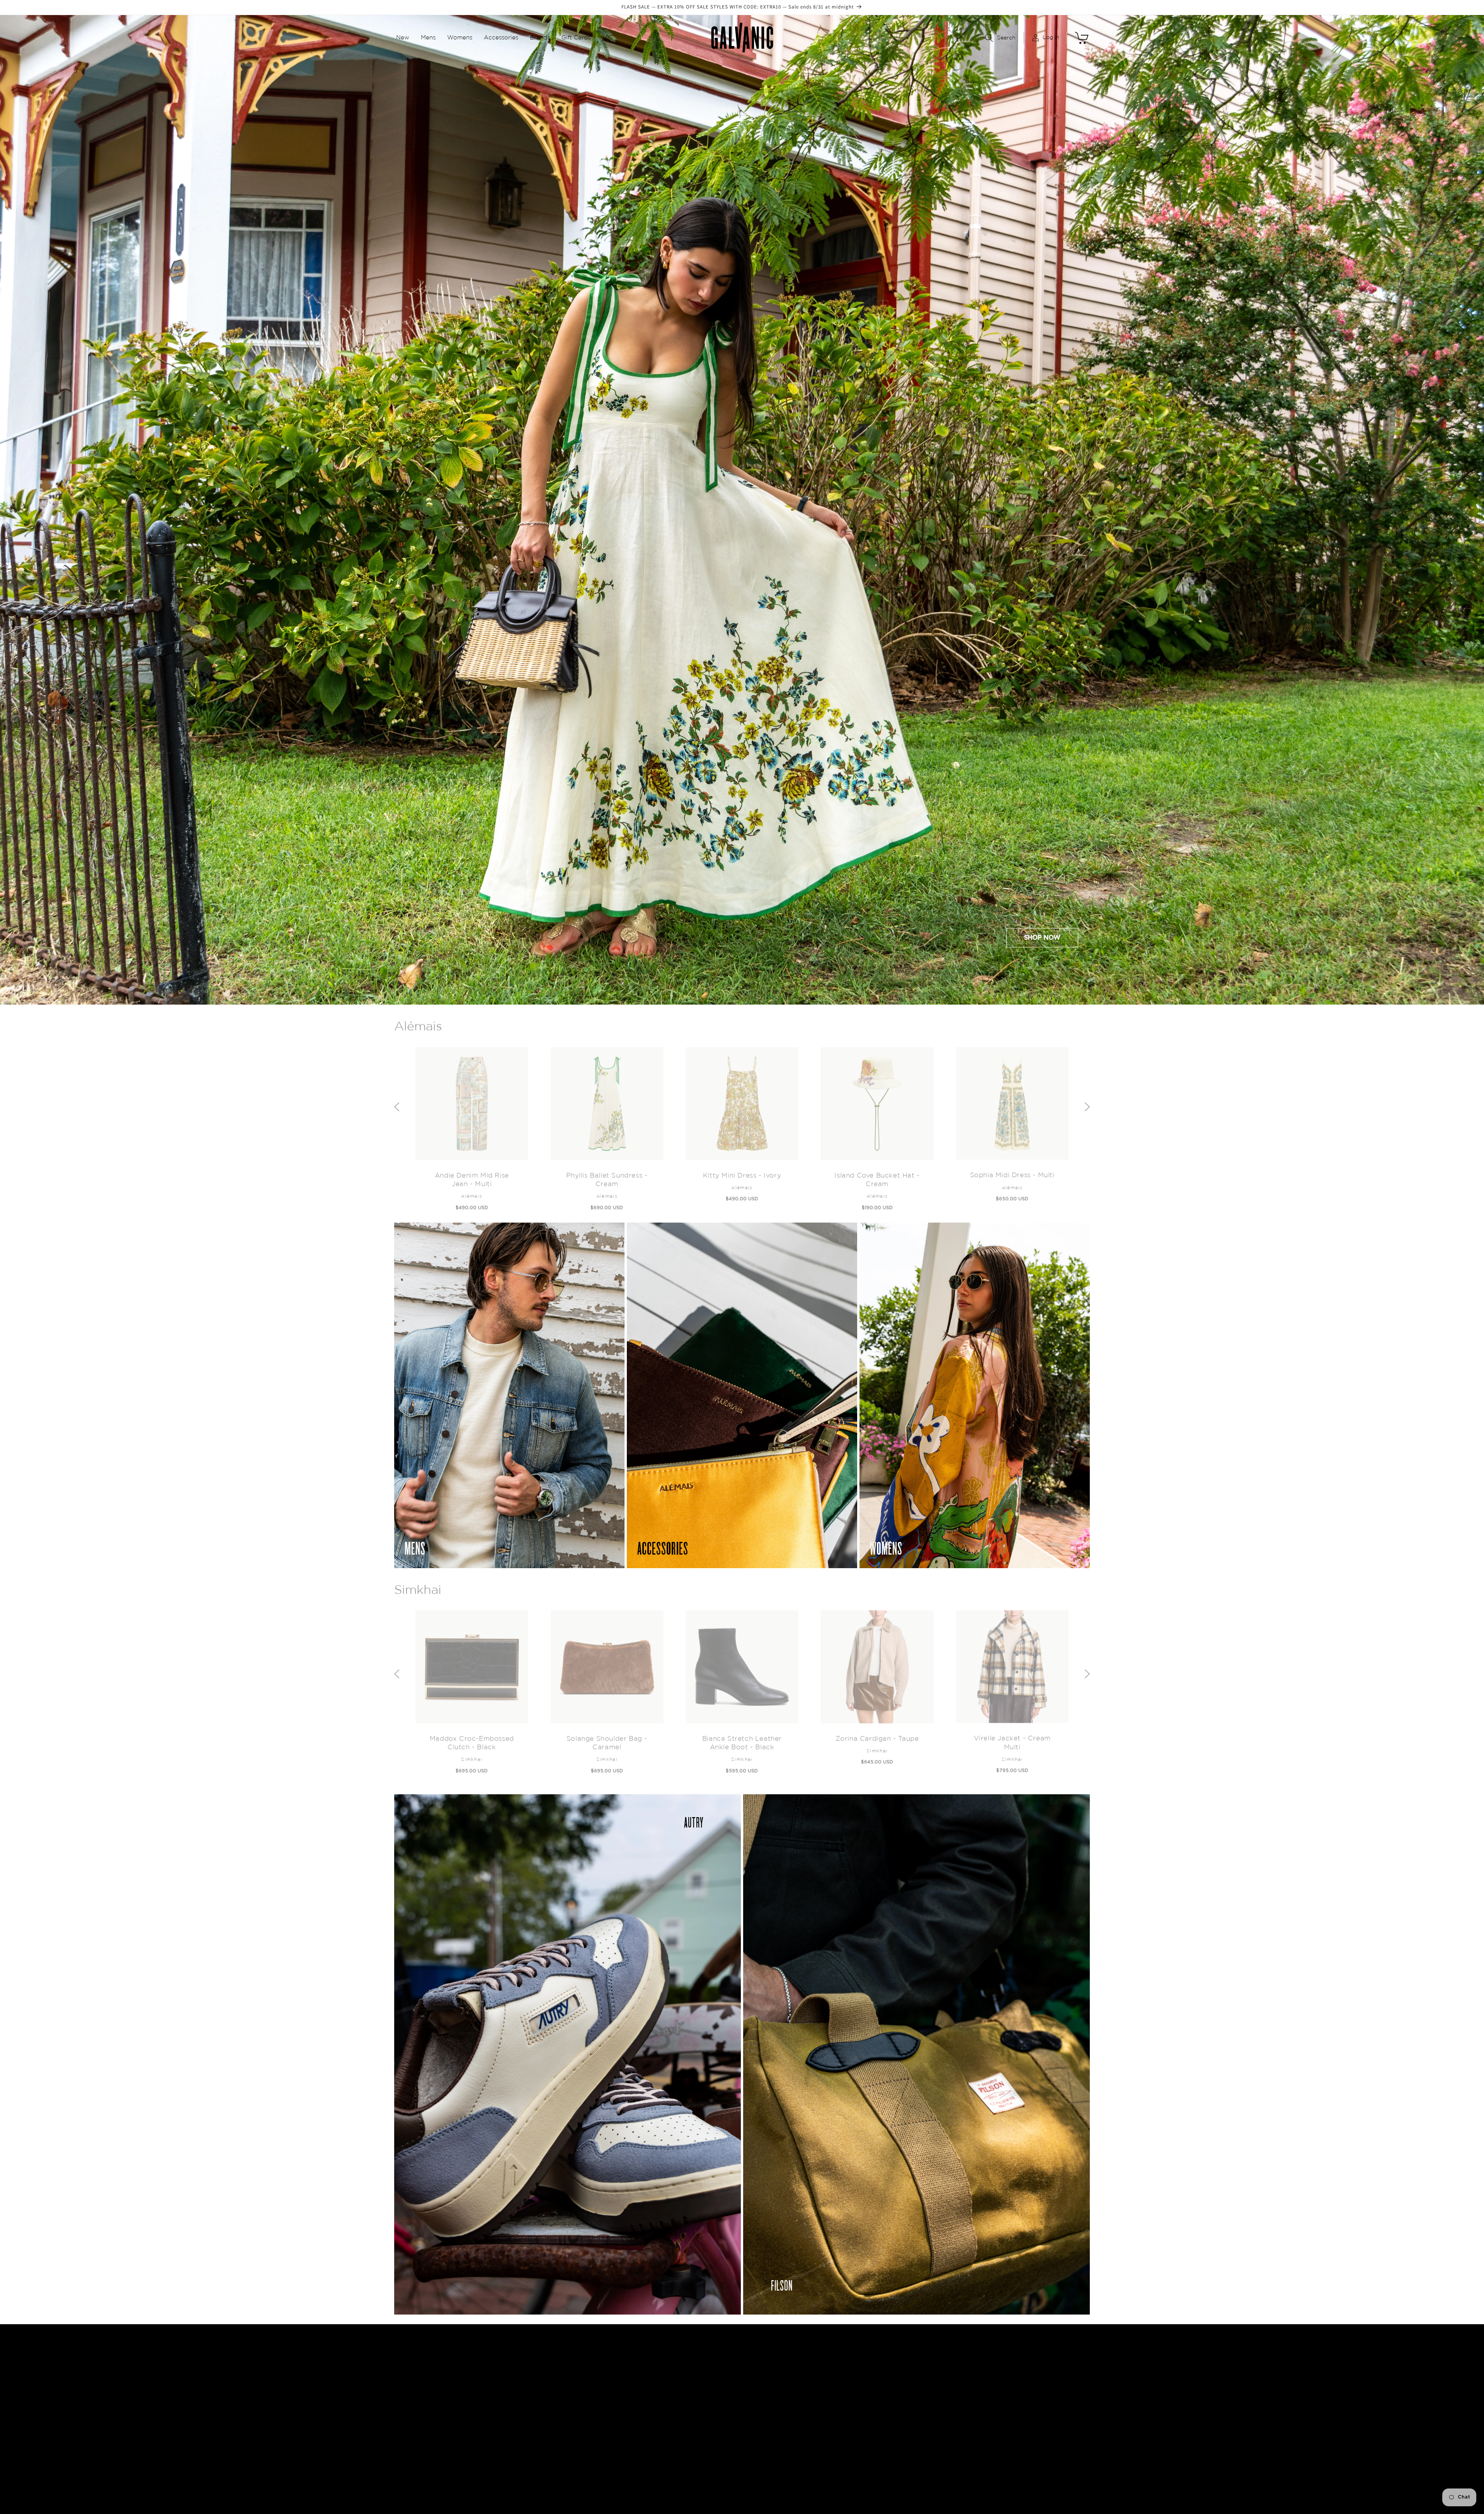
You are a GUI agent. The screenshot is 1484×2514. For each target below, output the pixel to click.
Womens (698, 2424)
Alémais (418, 1023)
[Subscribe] (608, 2437)
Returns (836, 2410)
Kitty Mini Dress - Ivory (742, 1171)
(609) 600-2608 (1005, 2414)
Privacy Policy (844, 2424)
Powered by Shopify (483, 2495)
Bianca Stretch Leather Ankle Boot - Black (742, 1739)
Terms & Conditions (852, 2438)
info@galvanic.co (1005, 2394)
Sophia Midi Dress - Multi (1012, 1171)
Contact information (699, 2495)
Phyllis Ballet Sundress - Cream (607, 1176)
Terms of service (638, 2495)
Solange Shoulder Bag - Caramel (607, 1739)
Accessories (703, 2438)
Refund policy (539, 2495)
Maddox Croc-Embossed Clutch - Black (472, 1739)
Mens (693, 2410)
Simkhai (418, 1586)
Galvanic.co (436, 2495)
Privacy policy (587, 2495)
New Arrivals (704, 2396)
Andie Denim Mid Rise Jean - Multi (472, 1176)
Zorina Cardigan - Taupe (877, 1735)
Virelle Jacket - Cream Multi (1012, 1739)
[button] (403, 38)
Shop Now (1042, 938)
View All (697, 2452)
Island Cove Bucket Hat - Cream (877, 1176)
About (834, 2396)
